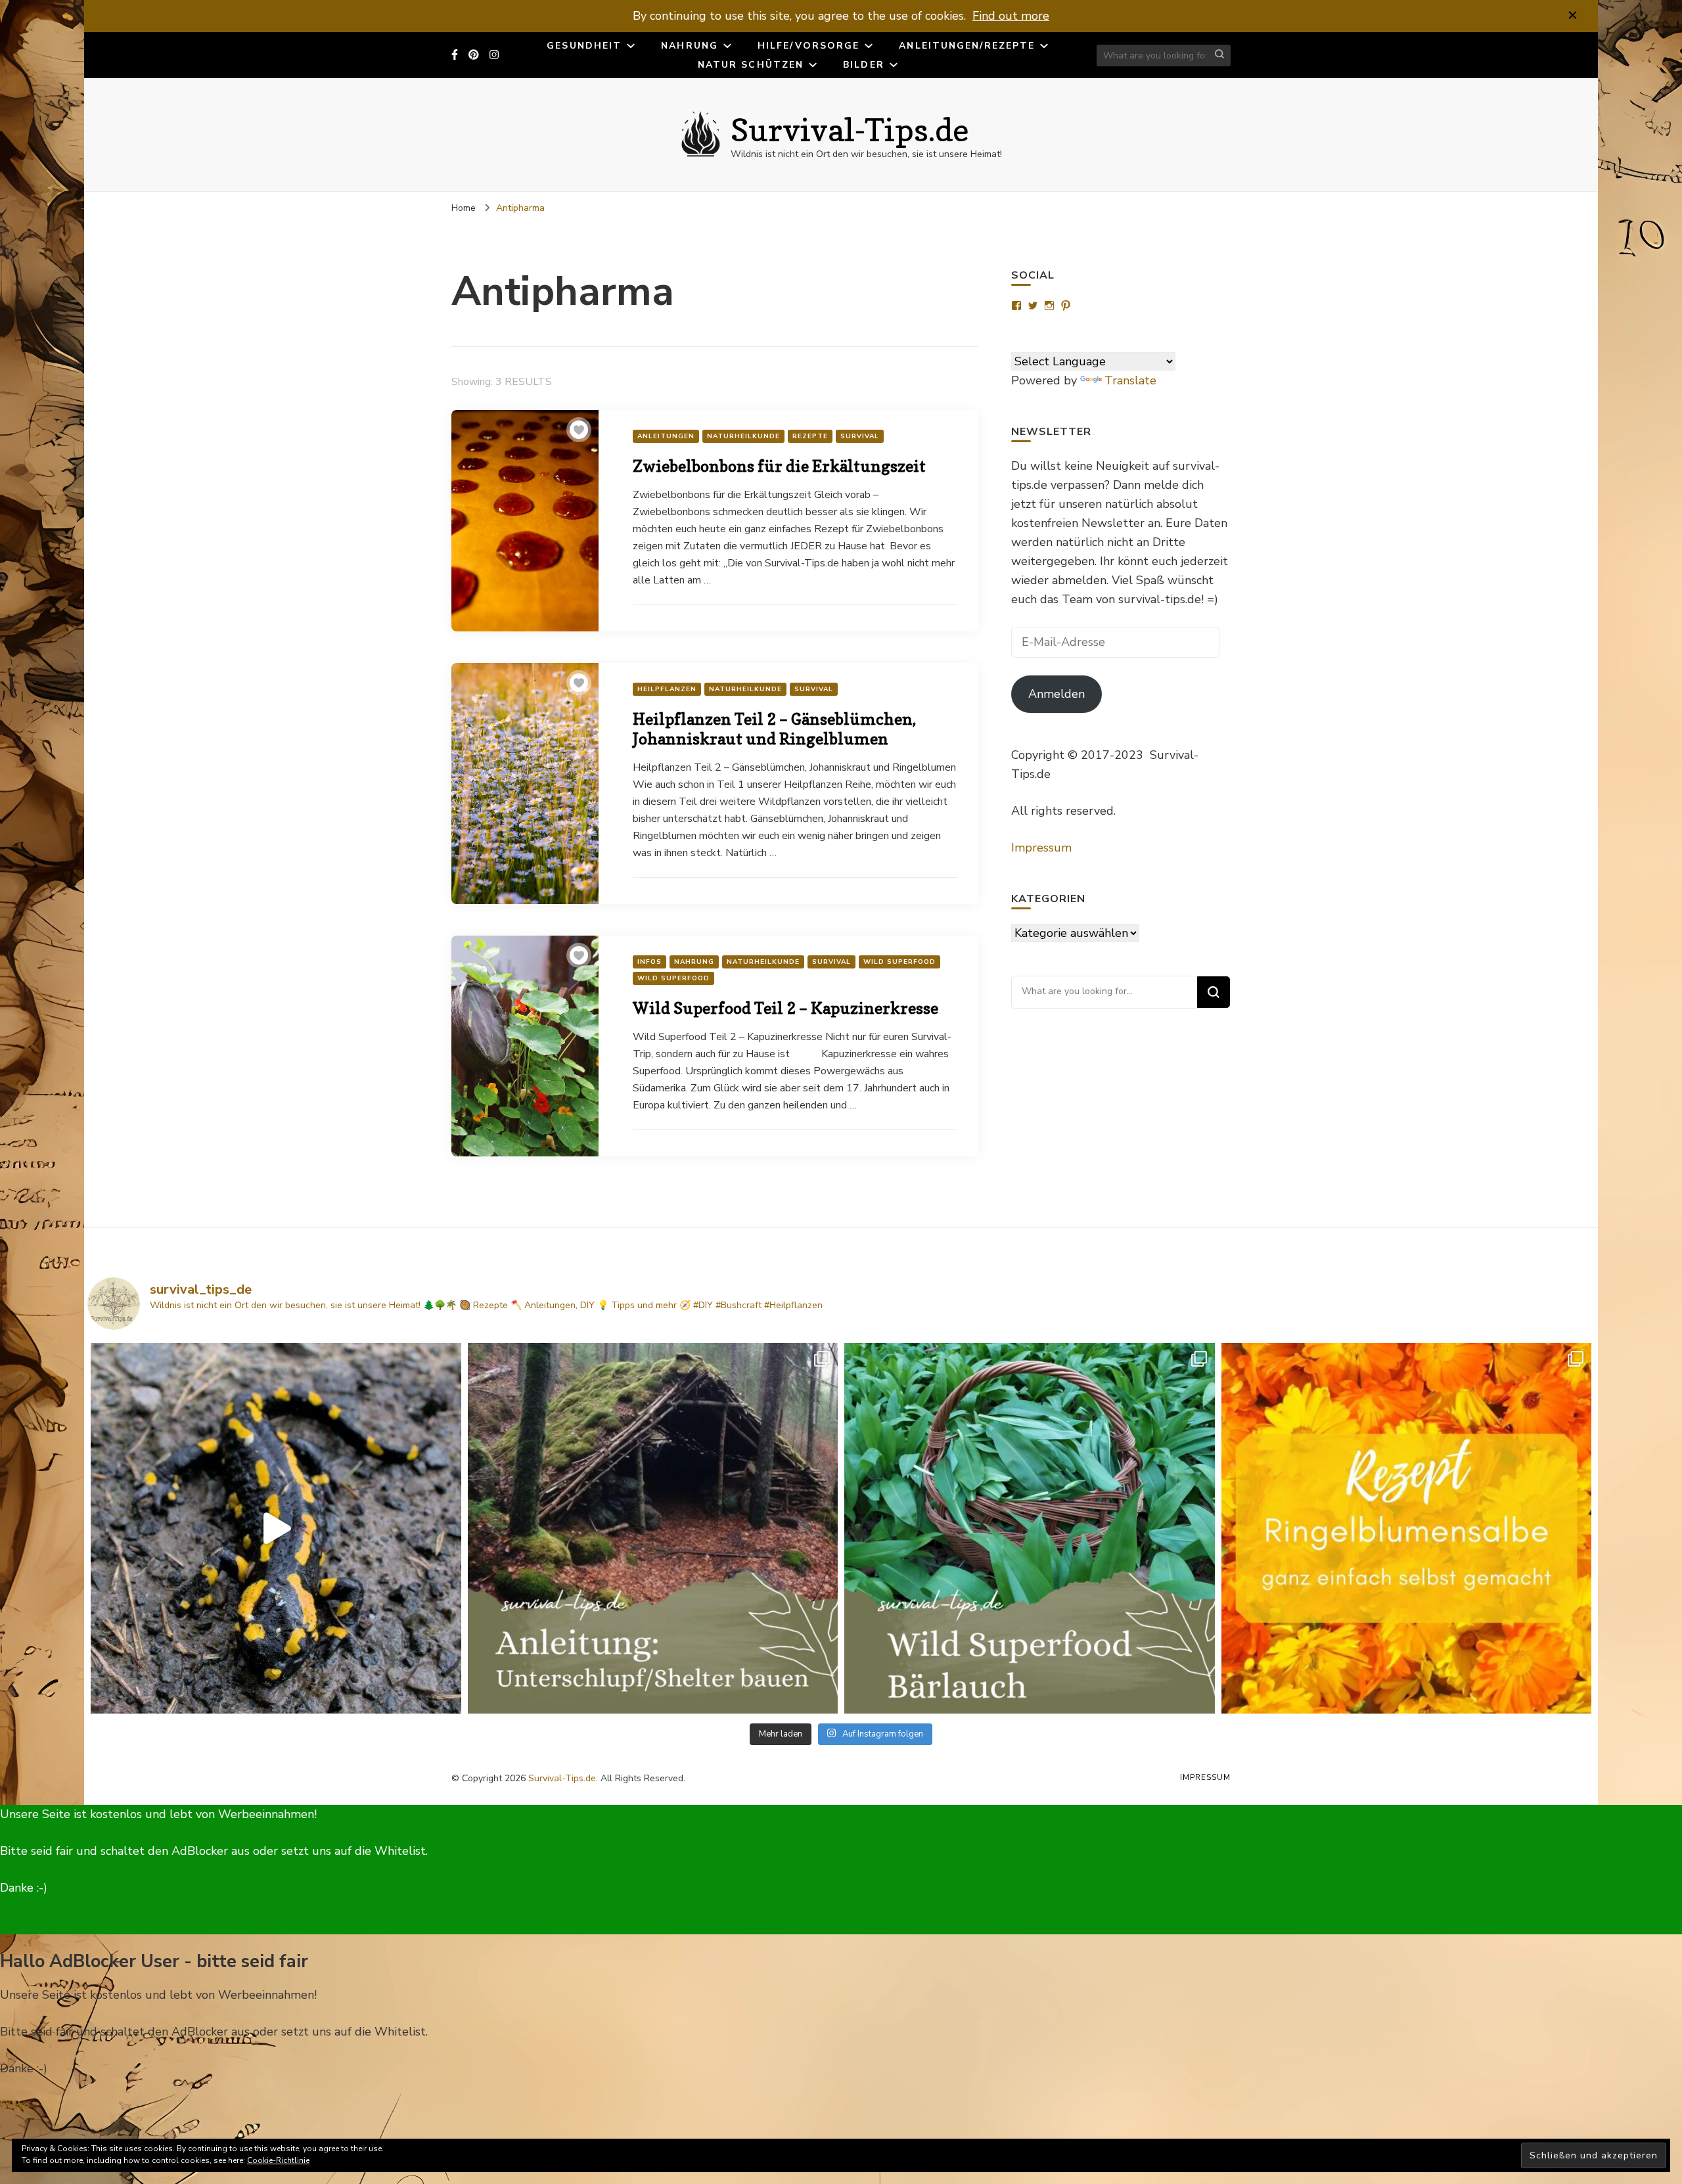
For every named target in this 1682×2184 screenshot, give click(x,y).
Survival (860, 436)
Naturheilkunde (743, 436)
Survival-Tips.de (850, 129)
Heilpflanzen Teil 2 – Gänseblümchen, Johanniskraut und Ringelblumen (774, 729)
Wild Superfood (899, 962)
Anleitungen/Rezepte (967, 46)
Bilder (864, 65)
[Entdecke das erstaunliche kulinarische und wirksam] (1030, 1528)
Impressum (1041, 848)
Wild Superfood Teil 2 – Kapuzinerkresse (785, 1008)
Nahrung (690, 46)
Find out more (1011, 16)
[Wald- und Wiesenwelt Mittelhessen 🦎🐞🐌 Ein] (276, 1528)
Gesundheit (584, 46)
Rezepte (810, 436)
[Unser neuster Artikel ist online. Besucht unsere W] (653, 1528)
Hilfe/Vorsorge (808, 46)
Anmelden (1057, 694)
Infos (649, 962)
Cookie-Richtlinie (278, 2160)
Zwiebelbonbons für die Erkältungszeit (779, 466)
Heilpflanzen (667, 689)
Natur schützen (751, 65)
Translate (1130, 380)
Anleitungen (666, 436)
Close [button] (15, 2105)
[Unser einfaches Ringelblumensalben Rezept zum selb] (1407, 1528)
